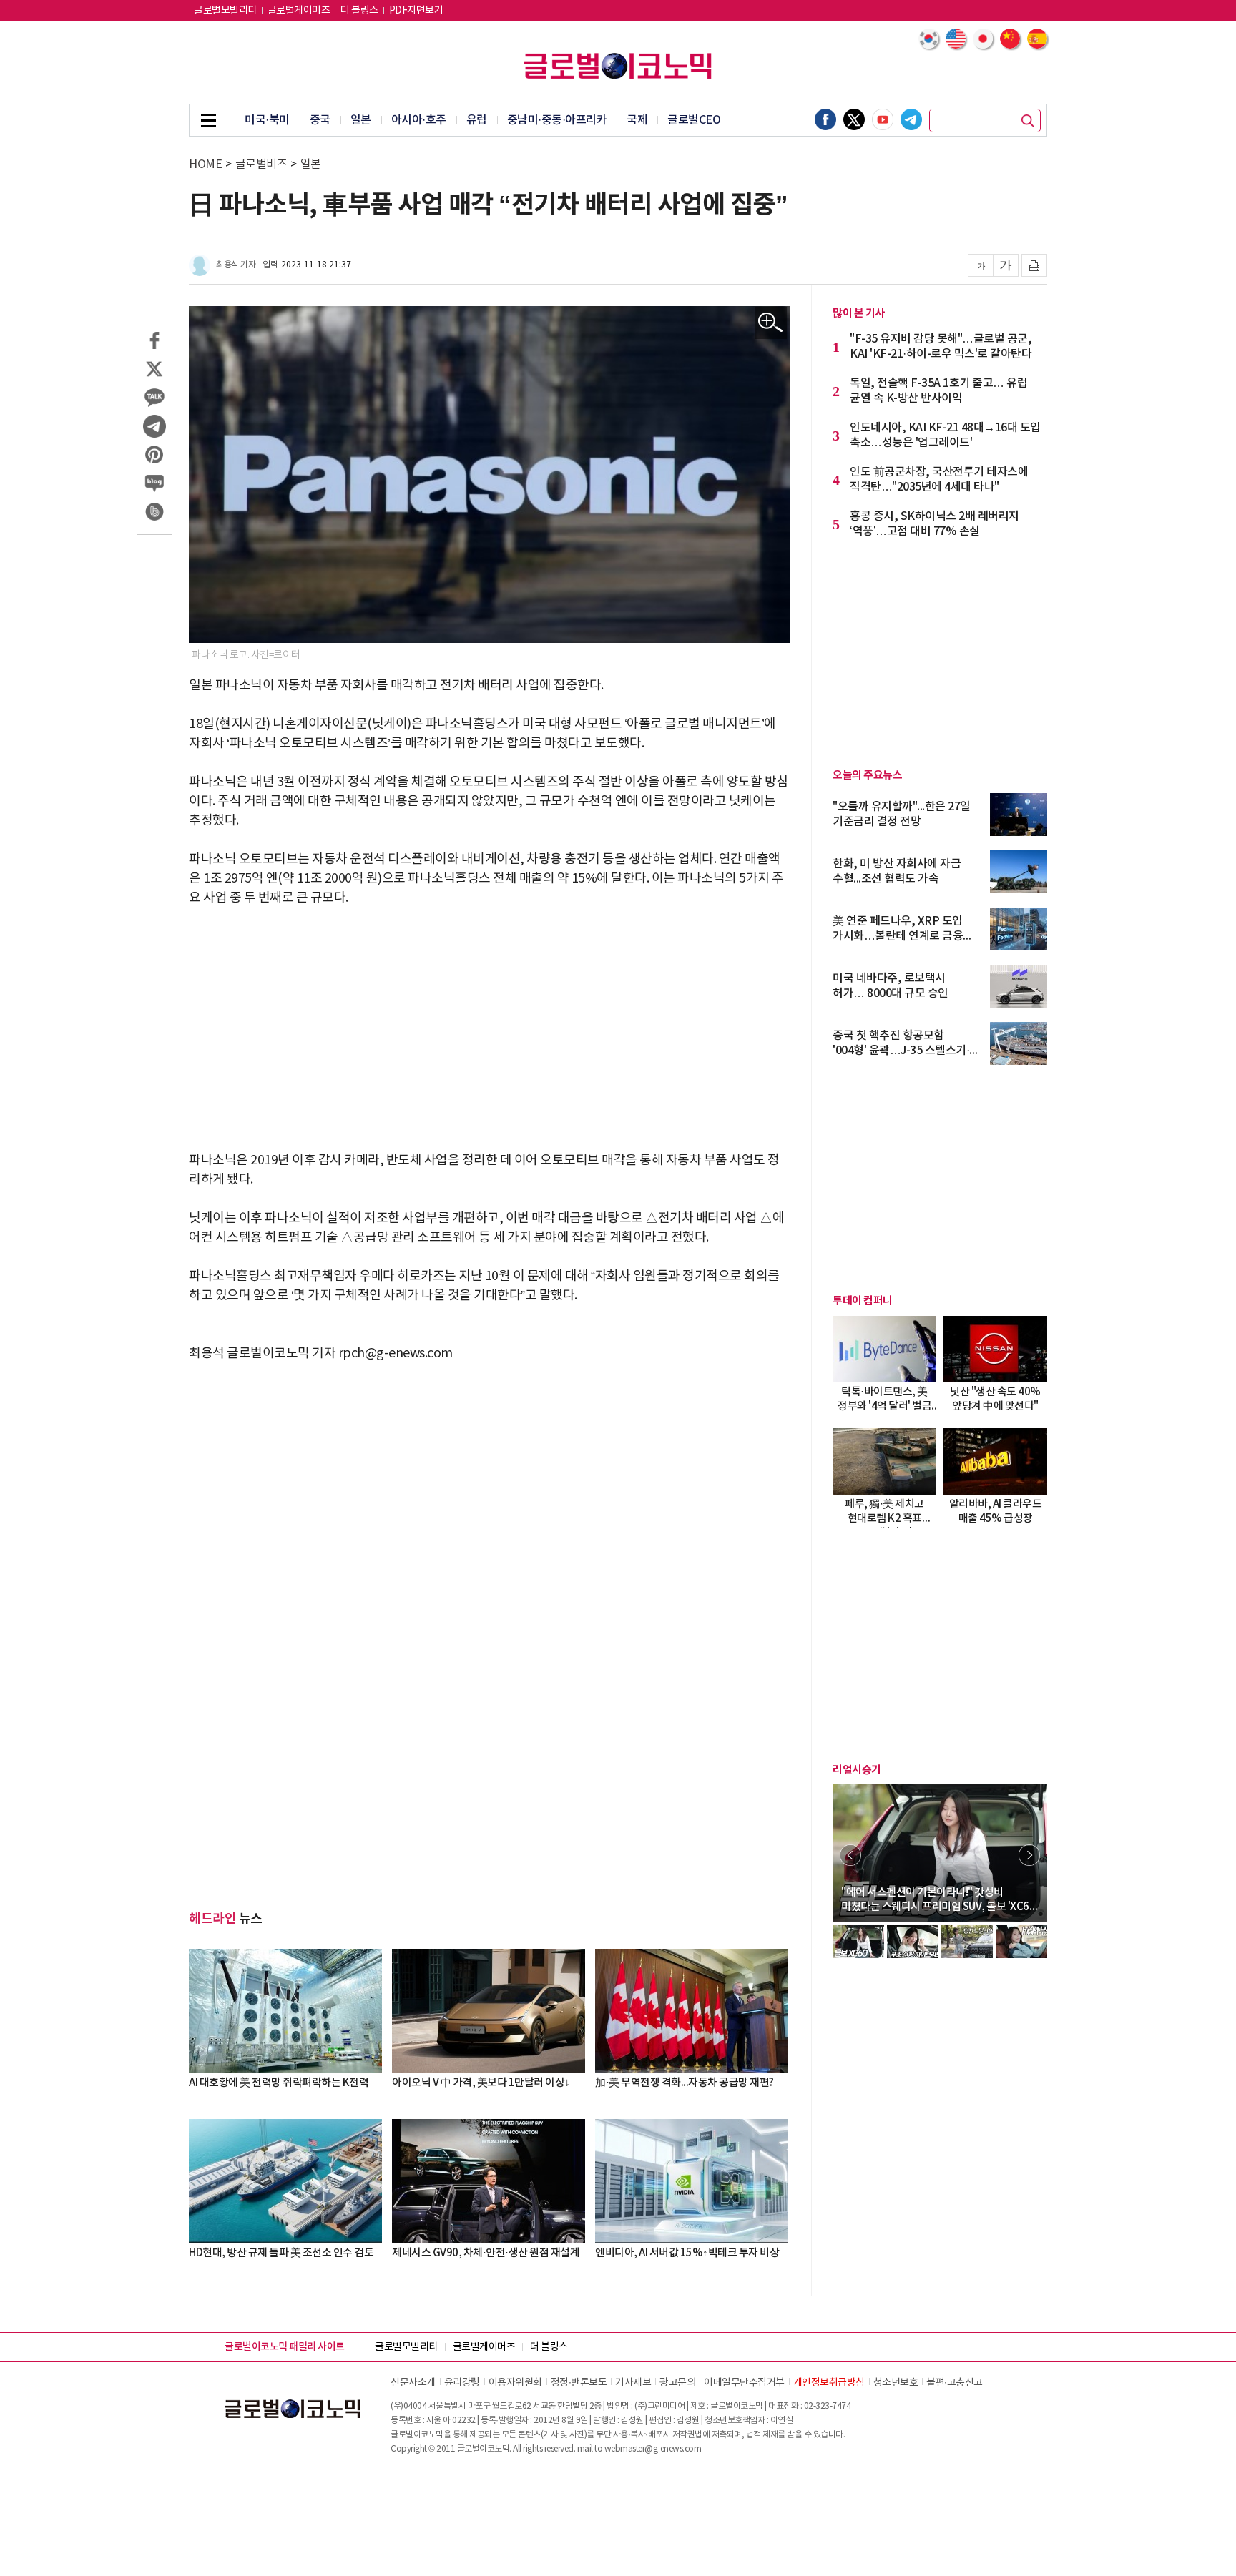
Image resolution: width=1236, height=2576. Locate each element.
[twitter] (854, 119)
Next (1029, 1855)
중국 (320, 120)
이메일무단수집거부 (744, 2383)
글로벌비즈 (261, 164)
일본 (361, 120)
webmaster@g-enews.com (653, 2449)
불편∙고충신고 (955, 2383)
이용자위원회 (515, 2383)
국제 (637, 120)
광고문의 (677, 2383)
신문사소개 (413, 2383)
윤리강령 (462, 2383)
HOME (205, 164)
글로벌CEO (694, 120)
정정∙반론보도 (579, 2383)
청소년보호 (896, 2383)
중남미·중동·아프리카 (557, 120)
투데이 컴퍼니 (863, 1301)
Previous (850, 1855)
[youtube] (883, 119)
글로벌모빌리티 (225, 11)
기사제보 (633, 2383)
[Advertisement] (489, 1029)
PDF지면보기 (416, 11)
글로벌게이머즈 (299, 11)
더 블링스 (359, 11)
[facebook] (825, 119)
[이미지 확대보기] (771, 323)
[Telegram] (911, 119)
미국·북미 (267, 120)
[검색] (1028, 121)
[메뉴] (208, 120)
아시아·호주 (419, 120)
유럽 (477, 120)
